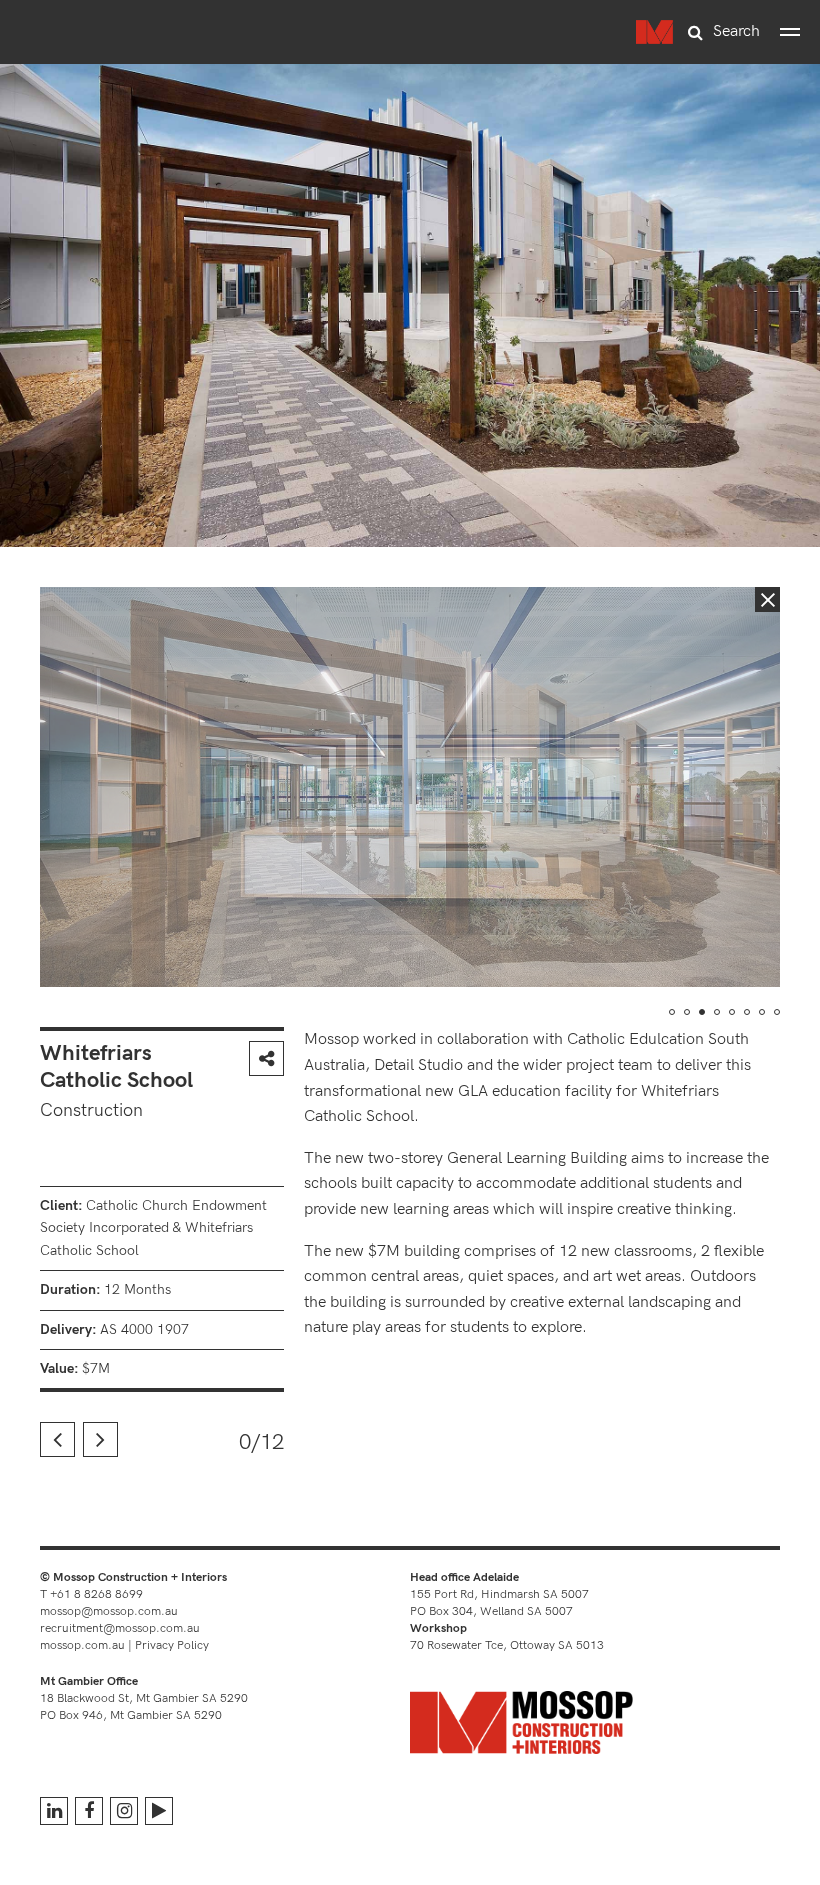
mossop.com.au (82, 1645)
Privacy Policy (172, 1645)
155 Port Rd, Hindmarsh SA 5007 (499, 1594)
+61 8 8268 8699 (96, 1594)
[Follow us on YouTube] (159, 1811)
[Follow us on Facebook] (89, 1811)
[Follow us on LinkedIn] (54, 1811)
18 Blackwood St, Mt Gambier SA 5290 (144, 1698)
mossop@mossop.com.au (109, 1611)
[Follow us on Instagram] (124, 1811)
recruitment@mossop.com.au (120, 1628)
